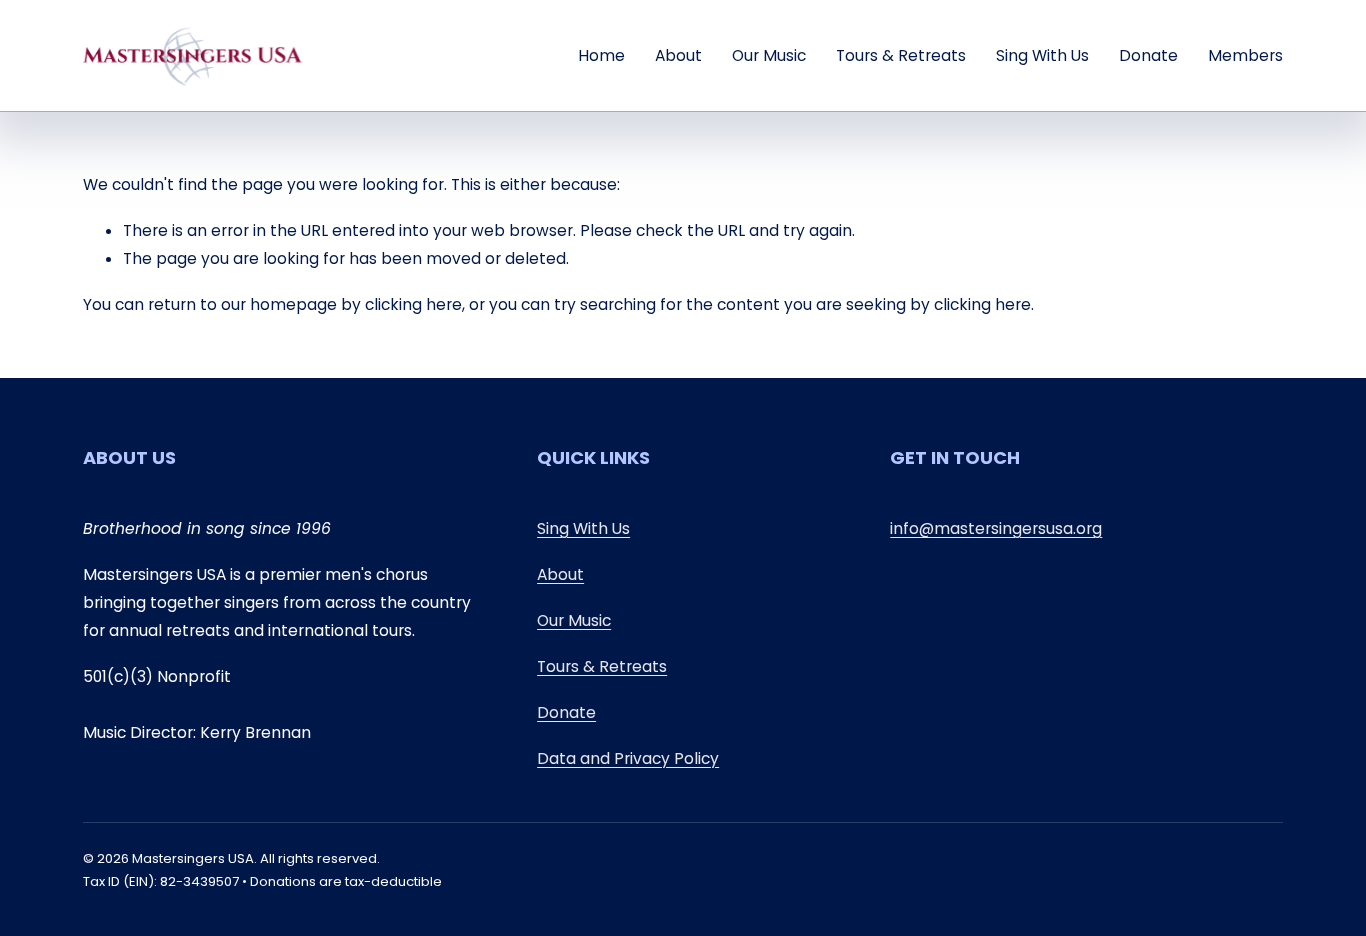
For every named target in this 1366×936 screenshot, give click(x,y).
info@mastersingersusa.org (996, 528)
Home (601, 55)
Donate (1148, 55)
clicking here (413, 304)
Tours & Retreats (901, 55)
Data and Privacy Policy (628, 758)
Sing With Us (1042, 55)
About (678, 55)
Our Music (769, 55)
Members (1245, 55)
